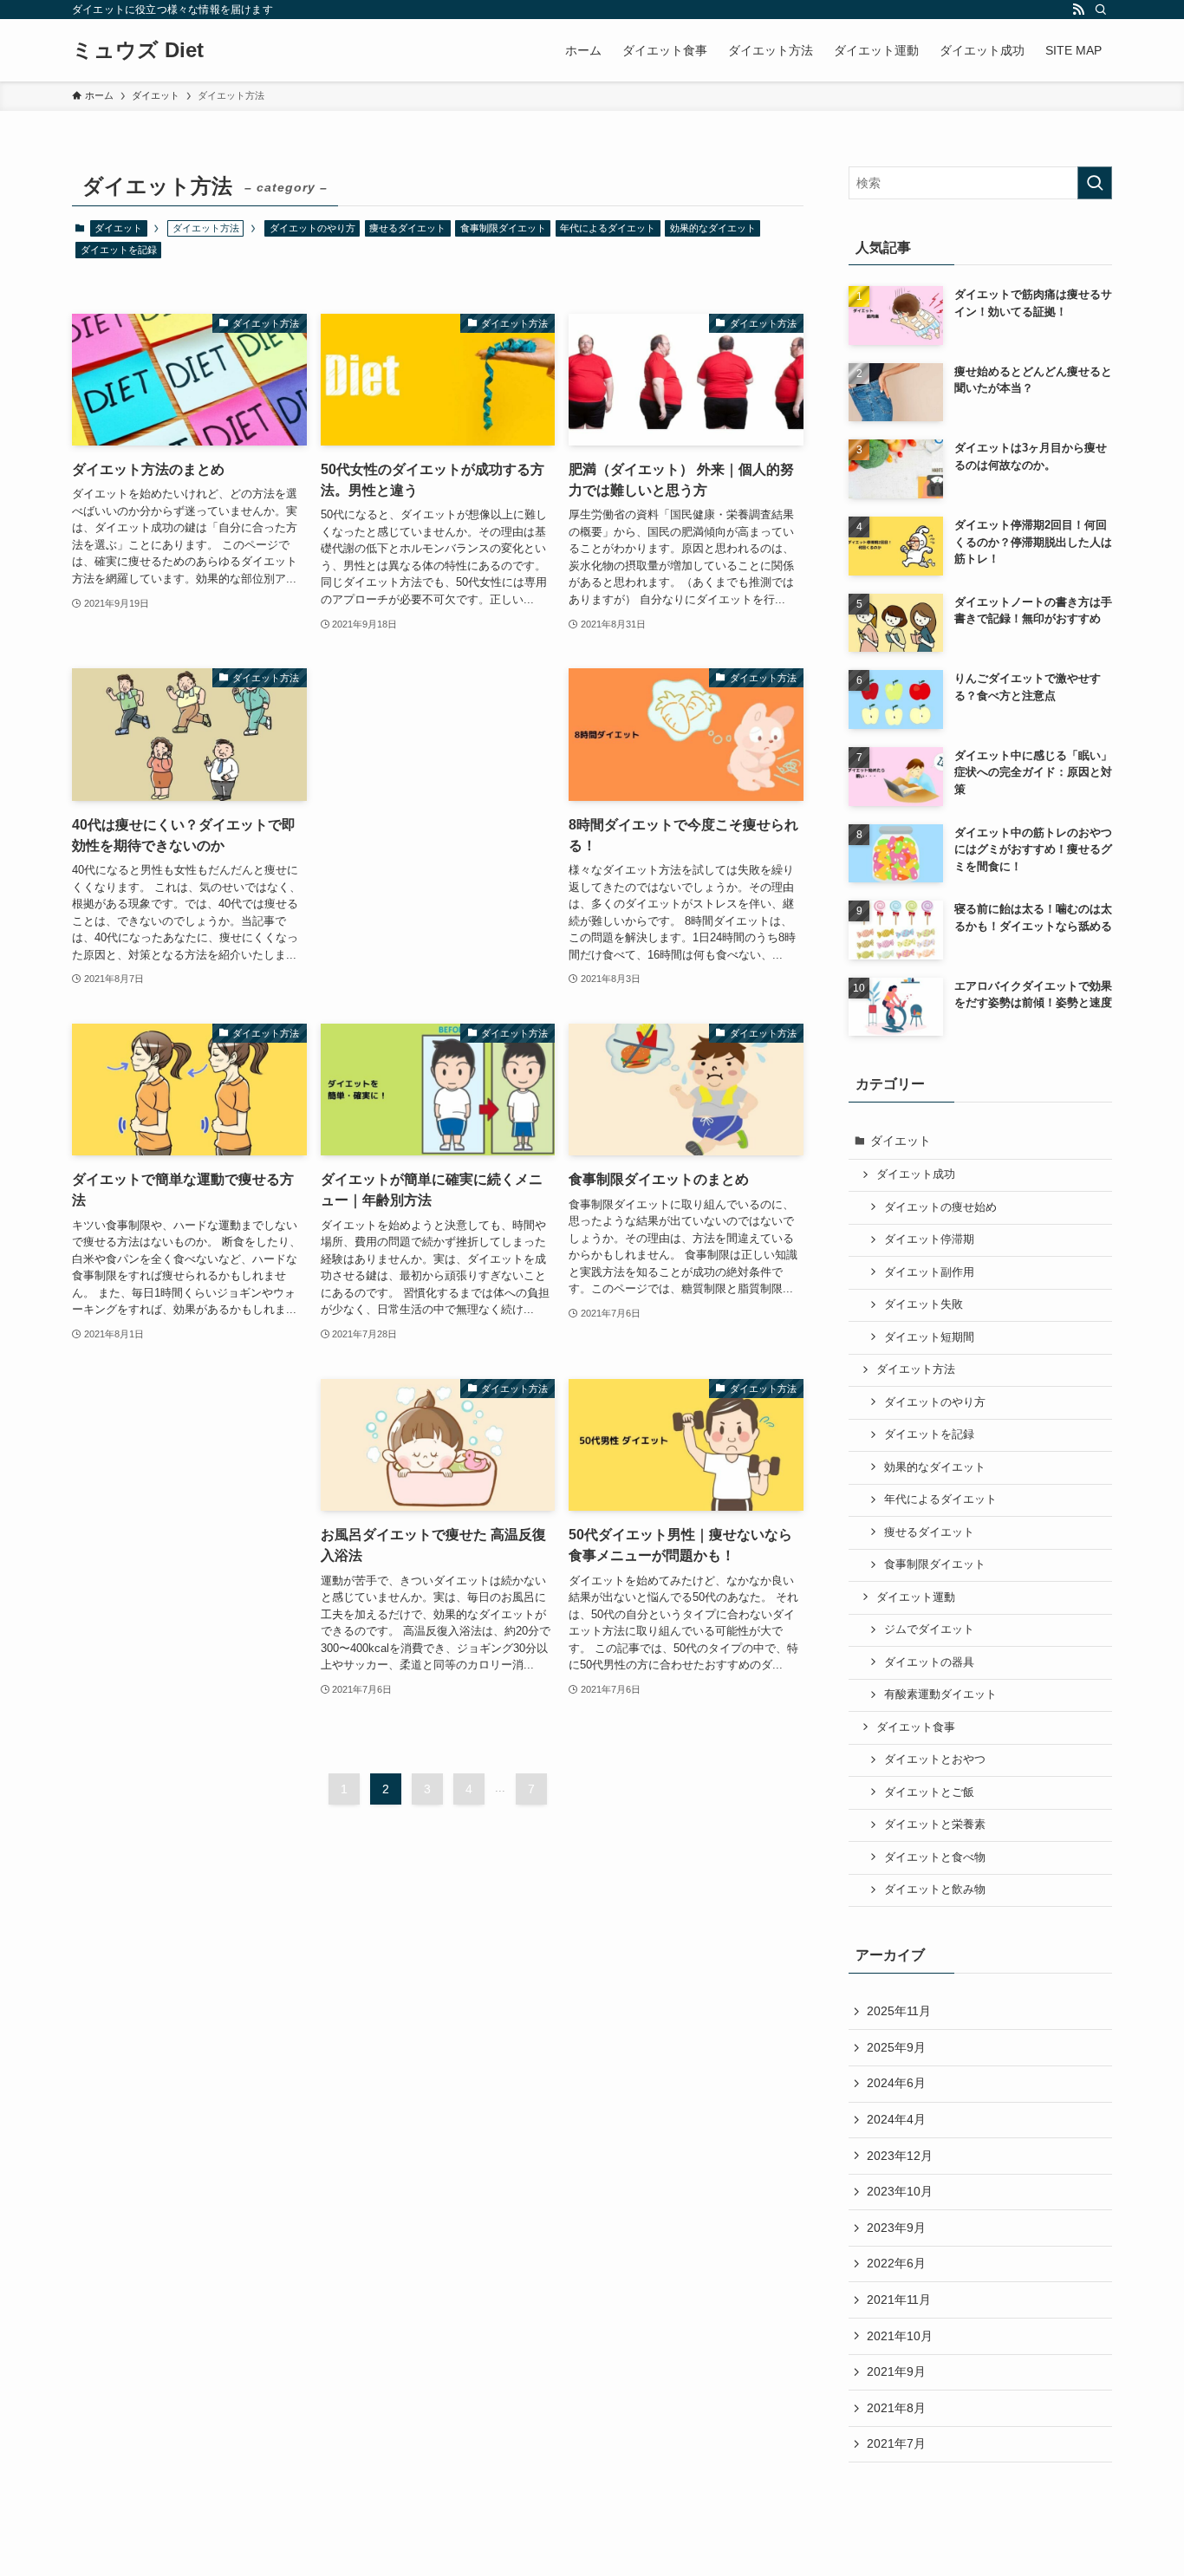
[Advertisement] (438, 762)
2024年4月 (896, 2119)
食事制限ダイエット (503, 228)
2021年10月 (900, 2336)
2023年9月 (896, 2228)
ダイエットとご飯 (929, 1792)
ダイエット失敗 (924, 1304)
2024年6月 (896, 2083)
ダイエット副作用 (929, 1272)
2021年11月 (899, 2300)
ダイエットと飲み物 (935, 1890)
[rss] (1078, 10)
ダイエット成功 (916, 1174)
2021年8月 (896, 2408)
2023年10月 (900, 2191)
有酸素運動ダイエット (940, 1695)
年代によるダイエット (608, 228)
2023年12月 (900, 2156)
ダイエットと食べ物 (935, 1857)
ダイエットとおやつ (935, 1760)
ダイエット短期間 (929, 1337)
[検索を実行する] (1095, 183)
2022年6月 (896, 2263)
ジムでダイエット (929, 1630)
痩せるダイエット (407, 228)
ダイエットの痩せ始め (940, 1207)
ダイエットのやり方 (312, 228)
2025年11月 (899, 2011)
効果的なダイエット (713, 228)
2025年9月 (896, 2047)
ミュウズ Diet (138, 50)
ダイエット (118, 228)
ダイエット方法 (916, 1369)
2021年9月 (896, 2371)
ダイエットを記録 (119, 250)
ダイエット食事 (916, 1727)
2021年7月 (896, 2443)
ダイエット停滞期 (929, 1239)
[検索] (1101, 10)
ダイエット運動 (916, 1597)
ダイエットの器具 (929, 1662)
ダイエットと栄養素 (935, 1825)
